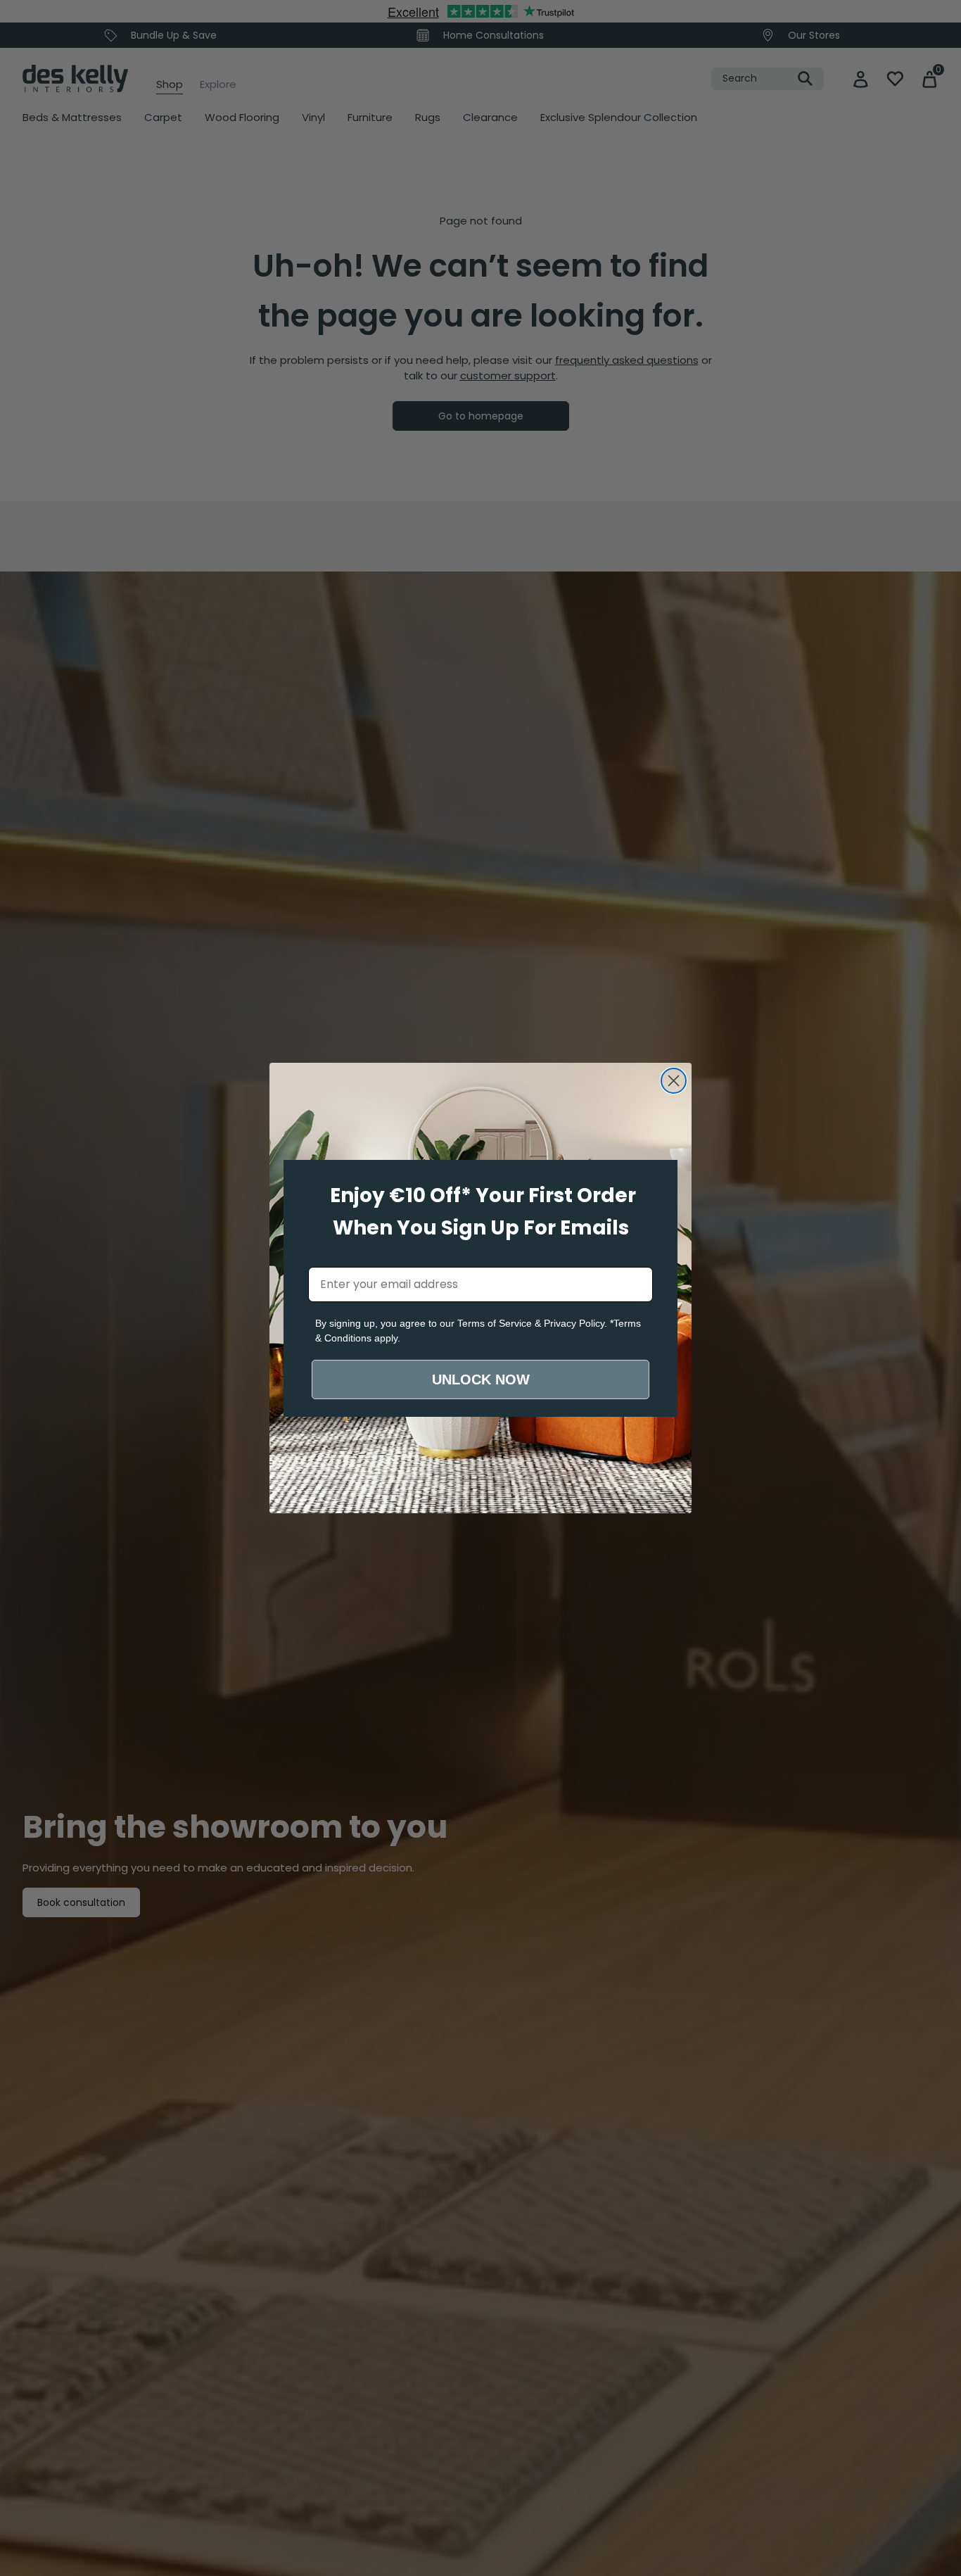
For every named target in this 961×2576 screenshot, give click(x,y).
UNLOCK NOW (481, 1379)
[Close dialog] (674, 1081)
